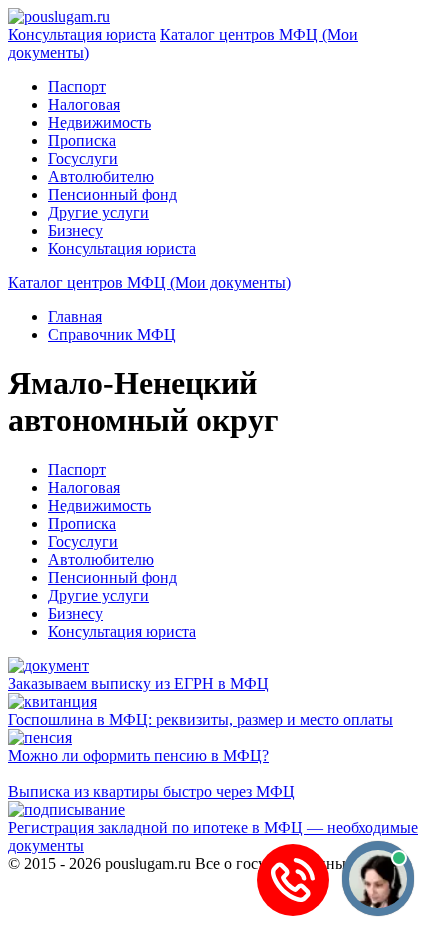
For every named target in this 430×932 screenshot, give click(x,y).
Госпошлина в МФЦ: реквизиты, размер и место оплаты (200, 719)
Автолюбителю (101, 176)
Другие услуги (98, 212)
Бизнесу (75, 230)
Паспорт (77, 86)
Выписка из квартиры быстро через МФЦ (151, 791)
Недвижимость (99, 122)
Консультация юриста (82, 34)
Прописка (82, 140)
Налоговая (84, 104)
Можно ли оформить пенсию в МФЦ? (138, 755)
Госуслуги (83, 158)
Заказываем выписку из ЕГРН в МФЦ (138, 683)
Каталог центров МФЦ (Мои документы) (149, 282)
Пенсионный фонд (112, 194)
